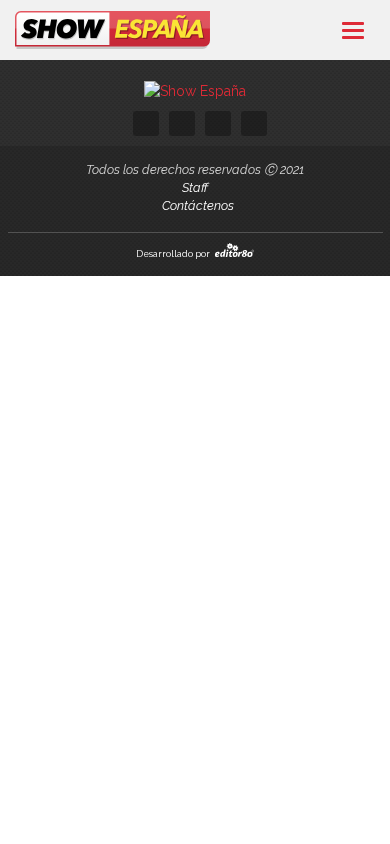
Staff (195, 187)
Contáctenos (198, 205)
